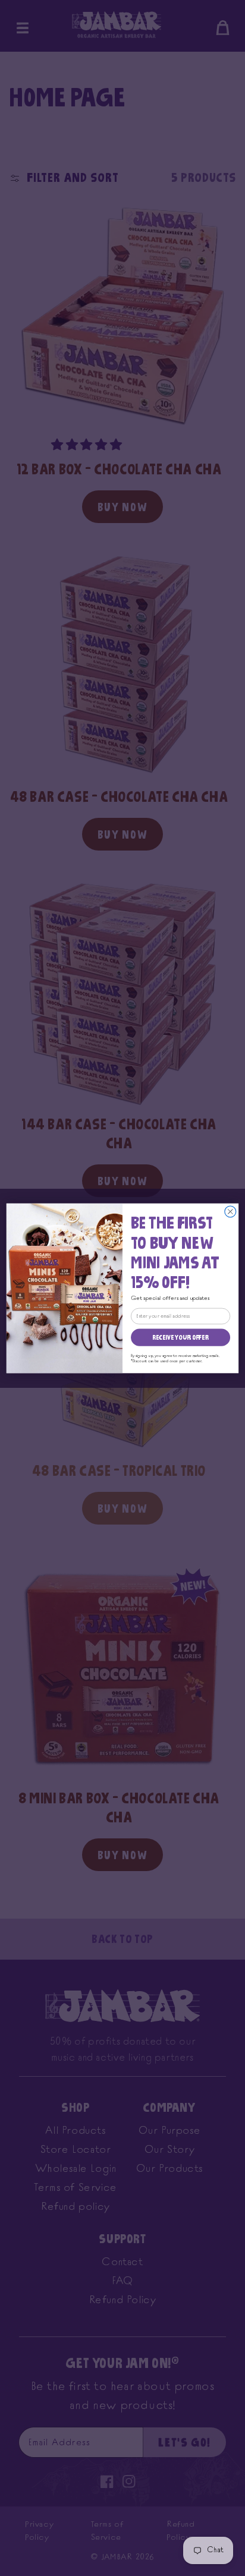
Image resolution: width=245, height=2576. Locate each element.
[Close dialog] (230, 1211)
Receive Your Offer (180, 1337)
